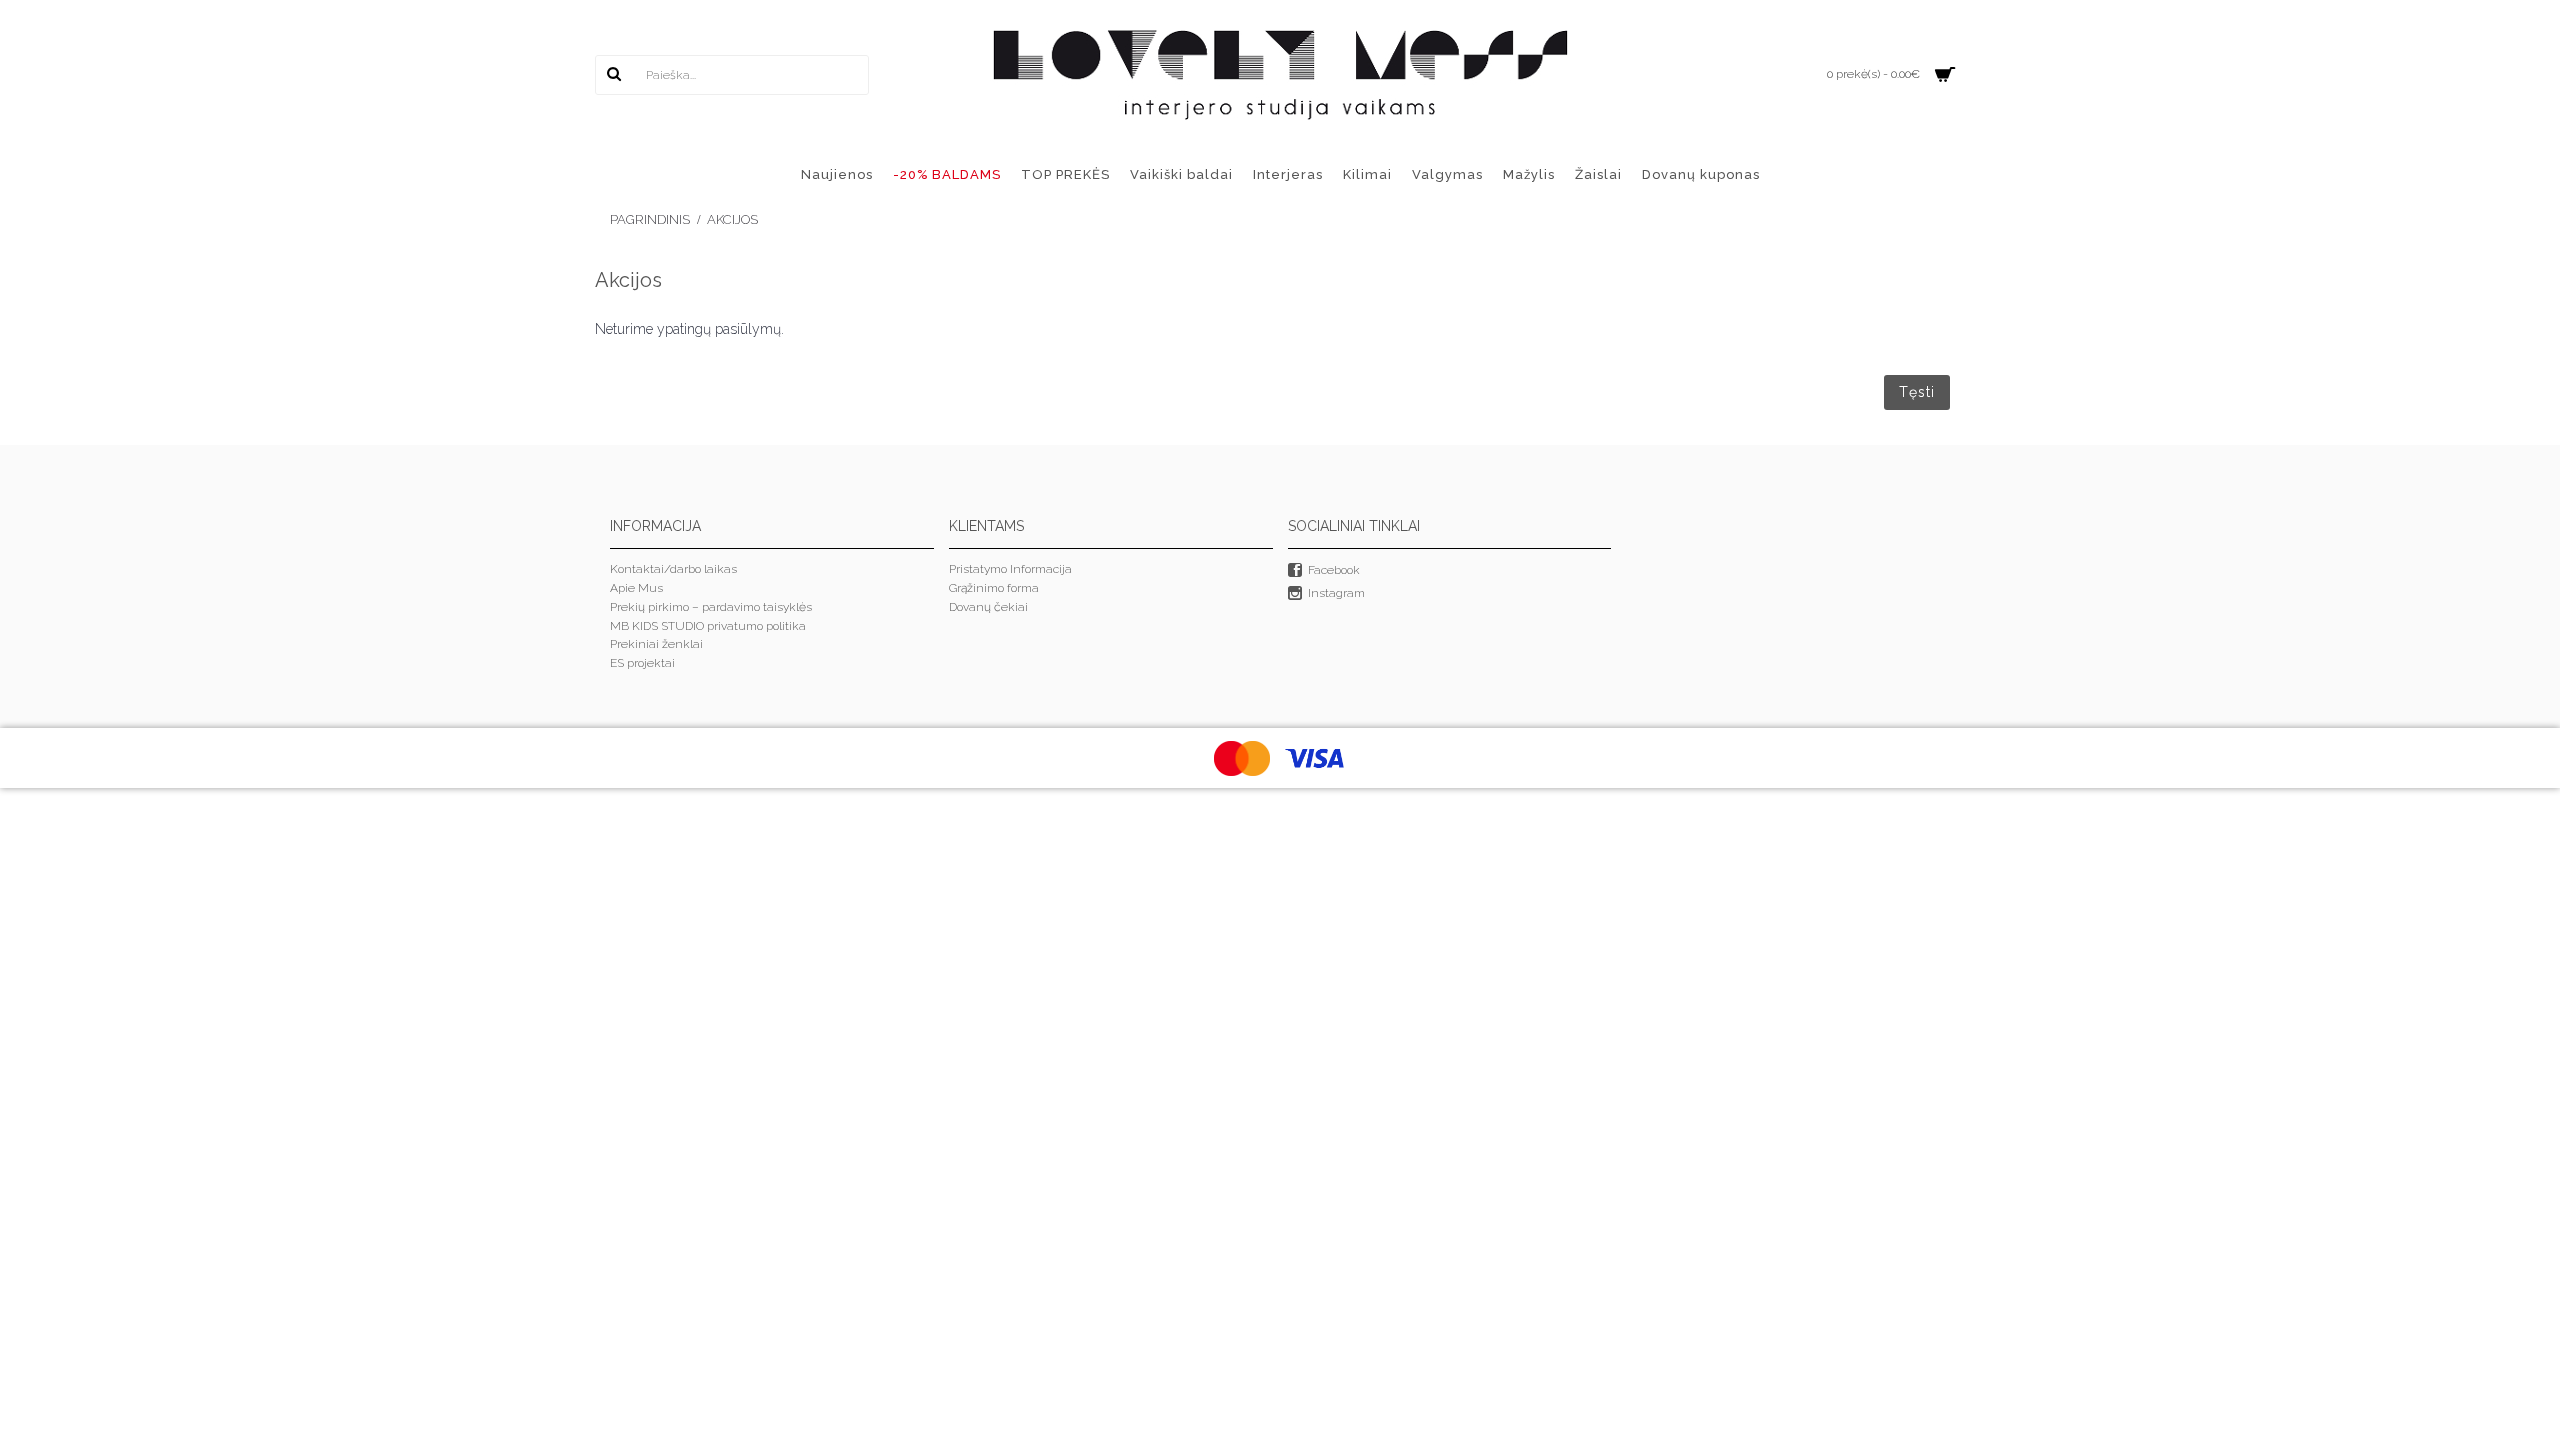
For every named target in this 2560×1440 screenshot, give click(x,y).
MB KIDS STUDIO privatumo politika (708, 626)
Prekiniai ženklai (656, 644)
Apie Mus (636, 588)
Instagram (1336, 593)
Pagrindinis (650, 219)
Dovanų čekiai (988, 607)
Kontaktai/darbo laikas (673, 569)
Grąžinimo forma (994, 588)
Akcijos (732, 219)
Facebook (1334, 571)
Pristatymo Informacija (1010, 569)
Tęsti (1917, 392)
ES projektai (642, 663)
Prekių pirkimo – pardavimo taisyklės (711, 607)
